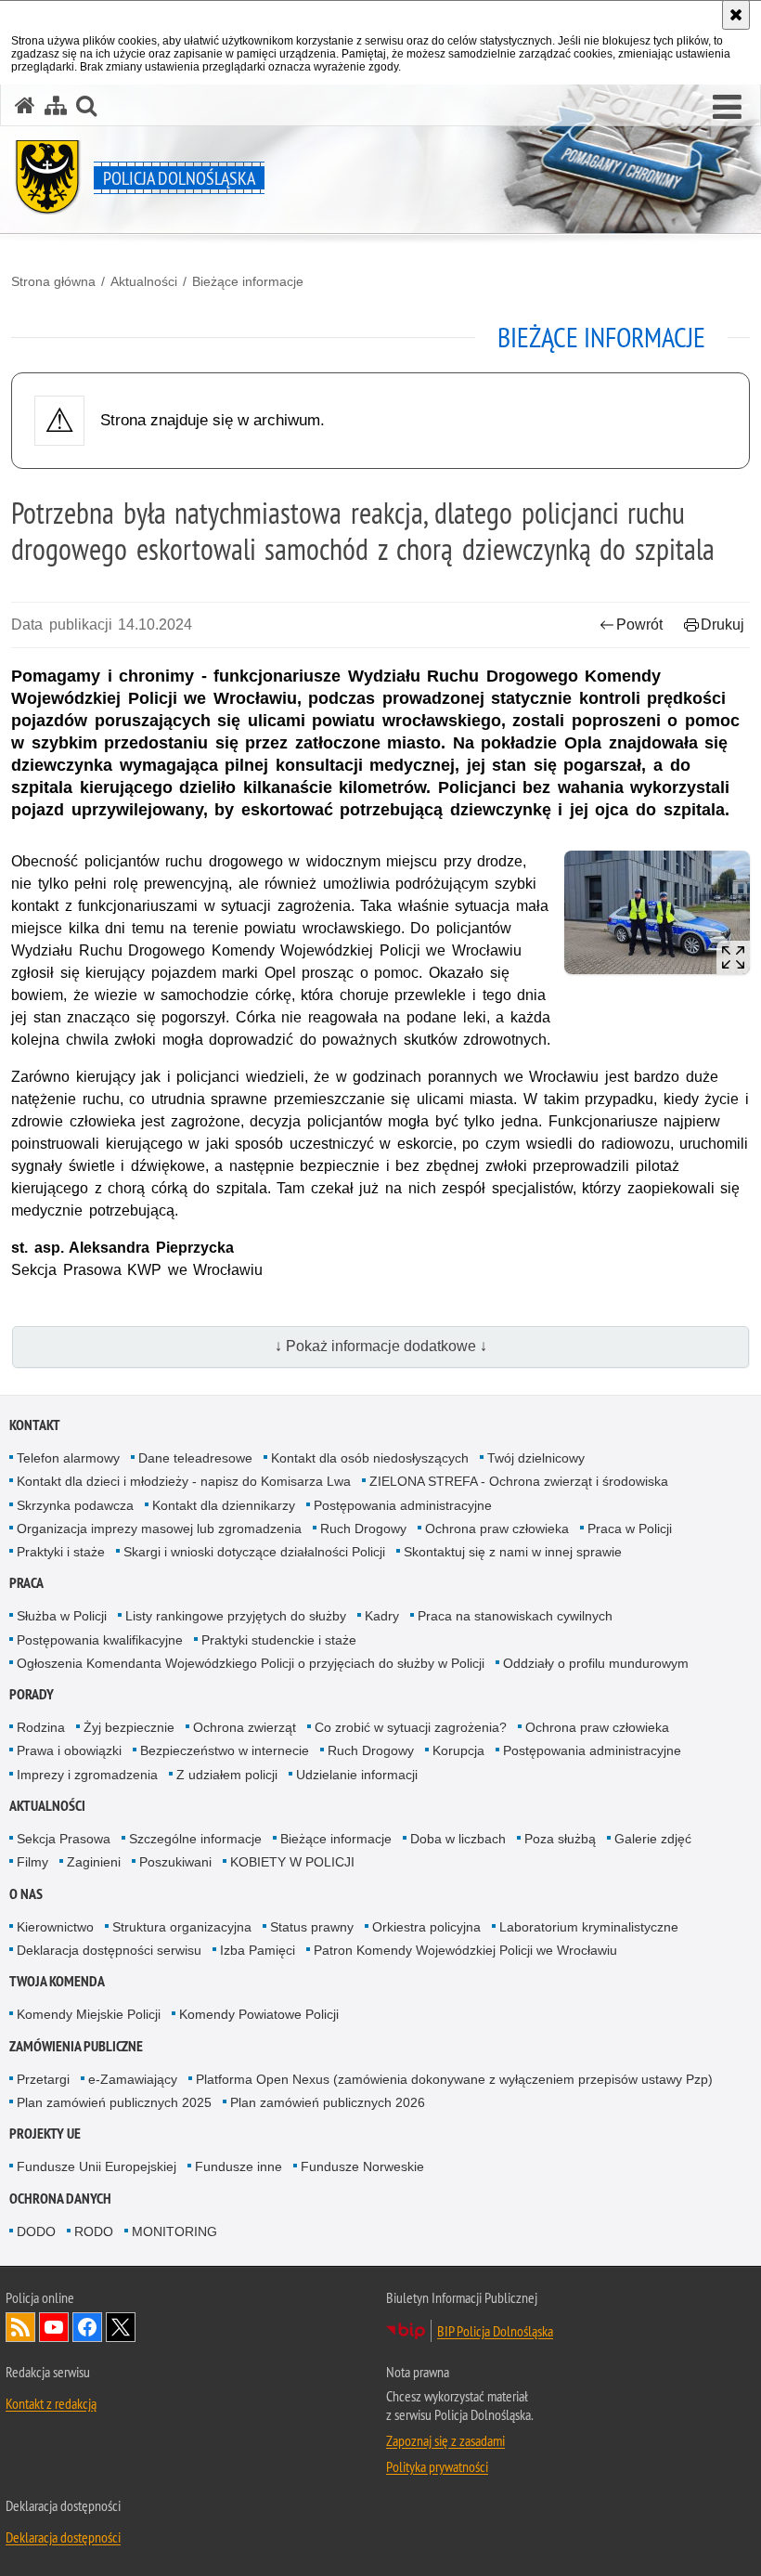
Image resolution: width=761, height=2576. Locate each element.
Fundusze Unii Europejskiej (97, 2166)
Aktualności (144, 281)
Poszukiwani (175, 1862)
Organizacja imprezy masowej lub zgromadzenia (159, 1529)
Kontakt (35, 1425)
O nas (26, 1894)
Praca (26, 1583)
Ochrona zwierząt (245, 1727)
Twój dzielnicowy (536, 1458)
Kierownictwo (55, 1927)
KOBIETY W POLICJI (292, 1862)
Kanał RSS (20, 2327)
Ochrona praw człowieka (497, 1529)
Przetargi (43, 2079)
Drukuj (722, 624)
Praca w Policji (630, 1529)
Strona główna (53, 281)
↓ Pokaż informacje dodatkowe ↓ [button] (381, 1346)
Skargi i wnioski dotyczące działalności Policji (254, 1552)
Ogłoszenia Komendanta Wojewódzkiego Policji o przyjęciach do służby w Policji (251, 1663)
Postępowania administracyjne (403, 1505)
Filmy (32, 1862)
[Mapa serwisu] (56, 105)
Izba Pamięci (258, 1950)
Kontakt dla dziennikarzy (224, 1505)
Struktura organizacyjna (182, 1927)
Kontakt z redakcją (51, 2403)
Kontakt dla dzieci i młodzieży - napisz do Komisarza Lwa (184, 1481)
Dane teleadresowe (195, 1458)
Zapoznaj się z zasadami (445, 2440)
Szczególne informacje (195, 1839)
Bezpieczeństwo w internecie (225, 1750)
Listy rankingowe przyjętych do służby (236, 1616)
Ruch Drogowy (363, 1529)
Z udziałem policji (227, 1775)
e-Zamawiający (133, 2079)
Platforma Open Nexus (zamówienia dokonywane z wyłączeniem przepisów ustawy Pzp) (454, 2079)
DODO (36, 2231)
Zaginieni (94, 1862)
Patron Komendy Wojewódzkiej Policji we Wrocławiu (465, 1950)
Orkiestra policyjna (426, 1927)
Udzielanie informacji (357, 1775)
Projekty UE (45, 2134)
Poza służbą (560, 1839)
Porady (32, 1694)
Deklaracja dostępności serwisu (109, 1950)
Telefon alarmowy (68, 1458)
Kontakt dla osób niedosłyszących (370, 1458)
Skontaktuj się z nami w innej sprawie (513, 1552)
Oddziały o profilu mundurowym (596, 1663)
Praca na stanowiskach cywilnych (515, 1616)
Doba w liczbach (458, 1839)
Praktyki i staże (61, 1552)
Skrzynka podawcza (75, 1505)
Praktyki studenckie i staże (279, 1640)
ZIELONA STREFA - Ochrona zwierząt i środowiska (519, 1481)
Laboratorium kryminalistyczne (589, 1927)
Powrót (639, 624)
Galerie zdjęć (653, 1839)
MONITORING (174, 2231)
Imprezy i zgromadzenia (87, 1775)
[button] (86, 105)
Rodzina (41, 1727)
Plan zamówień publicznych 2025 (114, 2102)
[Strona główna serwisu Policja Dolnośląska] (25, 105)
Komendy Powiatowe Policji (259, 2014)
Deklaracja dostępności (63, 2537)
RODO (94, 2231)
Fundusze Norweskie (362, 2166)
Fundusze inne (239, 2166)
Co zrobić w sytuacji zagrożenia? (411, 1727)
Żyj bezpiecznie (129, 1727)
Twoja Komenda (57, 1981)
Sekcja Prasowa (64, 1839)
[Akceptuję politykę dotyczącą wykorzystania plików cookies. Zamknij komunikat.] (736, 15)
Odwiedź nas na (54, 2327)
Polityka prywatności (437, 2466)
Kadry (382, 1616)
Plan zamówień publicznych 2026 (328, 2102)
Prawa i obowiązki (69, 1750)
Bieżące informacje (248, 281)
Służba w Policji (62, 1616)
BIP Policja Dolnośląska (495, 2331)
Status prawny (312, 1927)
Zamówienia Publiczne (76, 2046)
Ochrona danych (60, 2199)
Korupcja (458, 1750)
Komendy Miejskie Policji (89, 2014)
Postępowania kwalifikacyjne (100, 1640)
